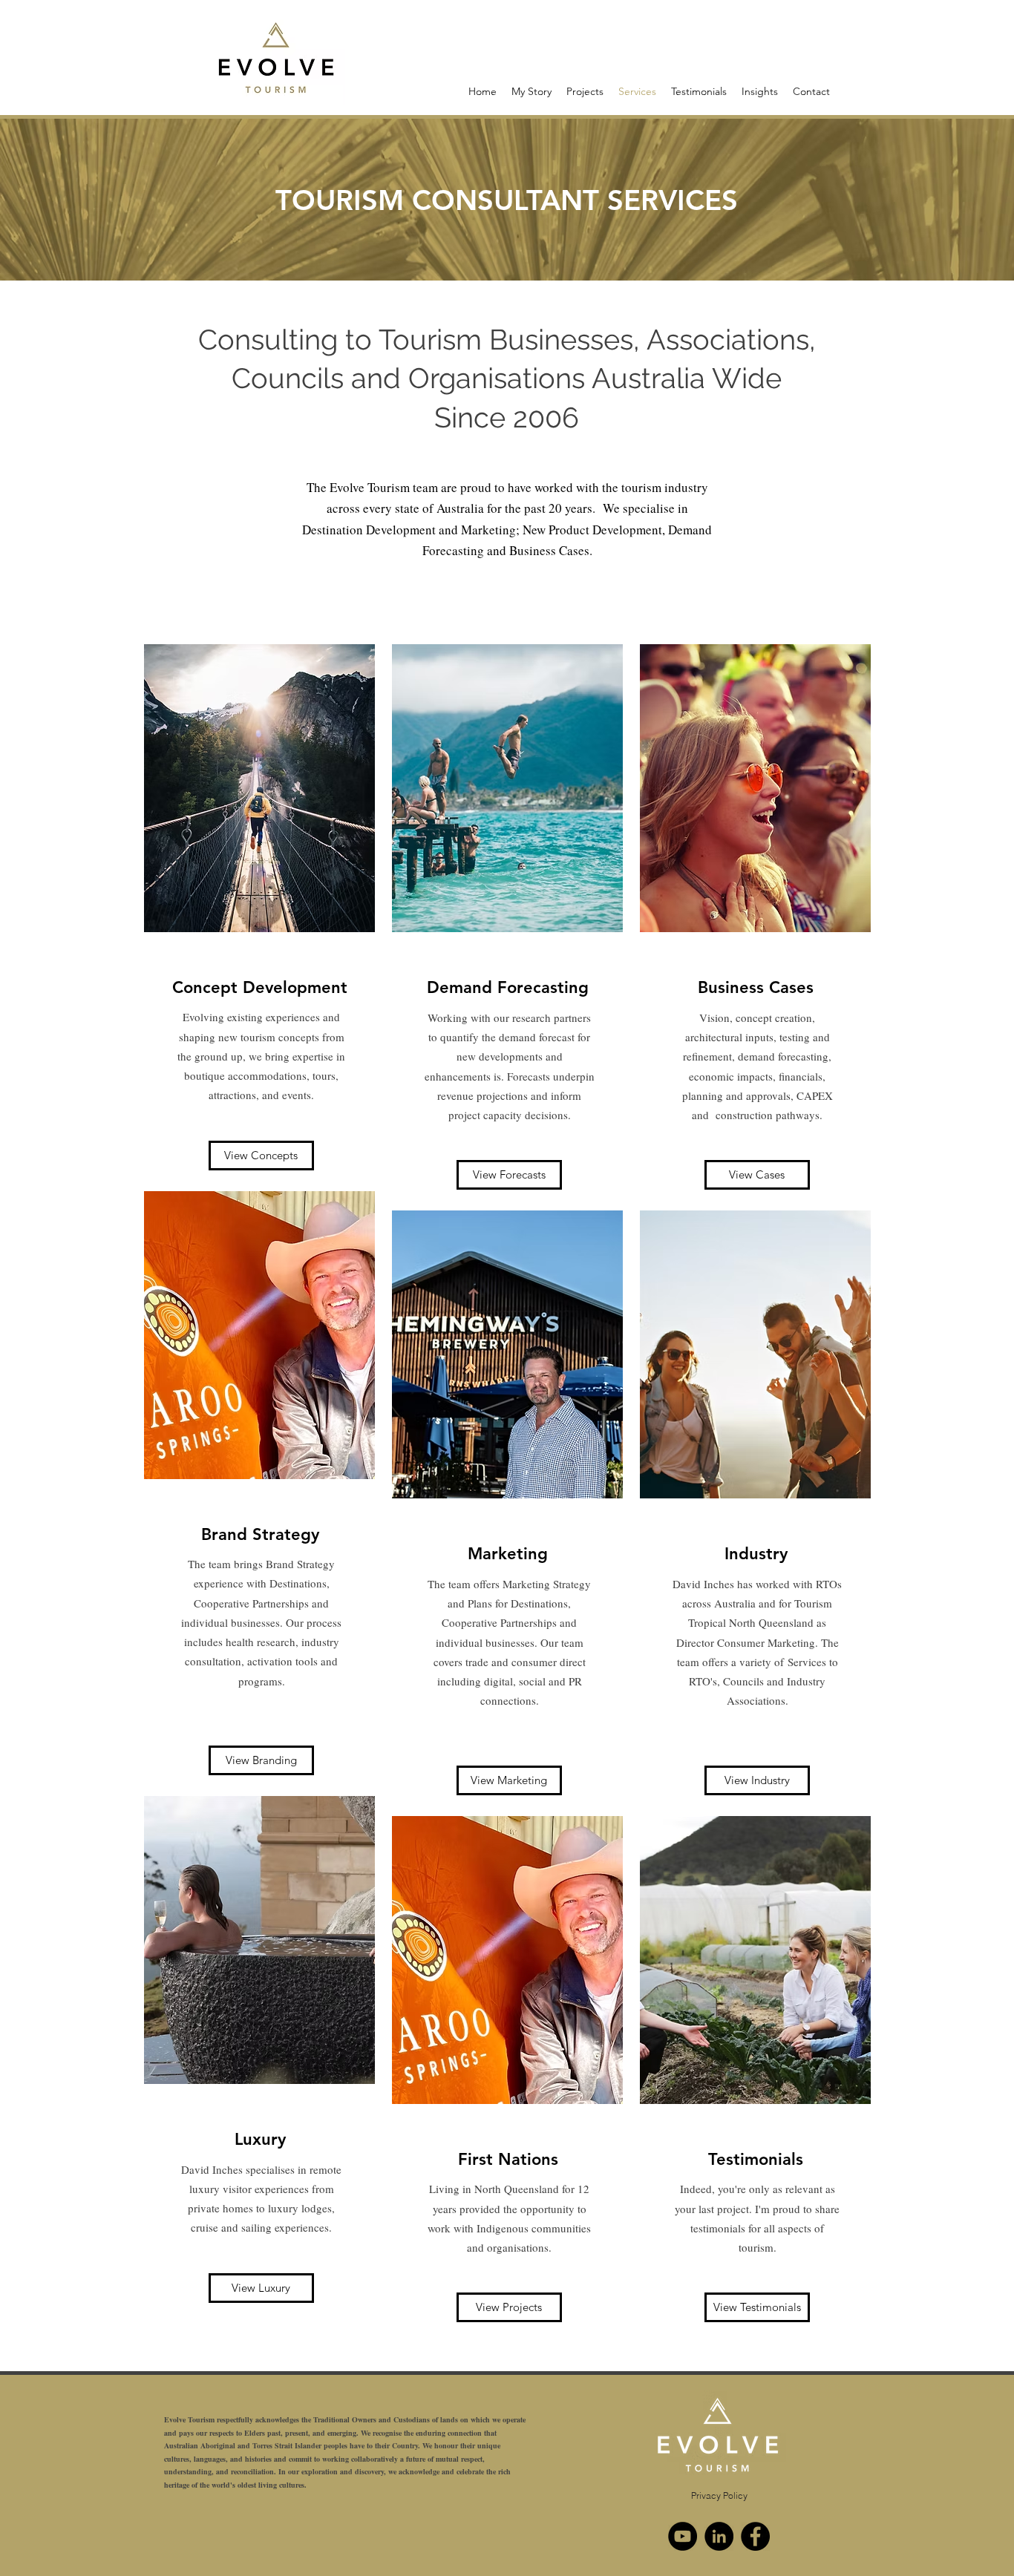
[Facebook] (755, 2536)
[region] (259, 909)
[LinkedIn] (719, 2536)
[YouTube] (683, 2536)
